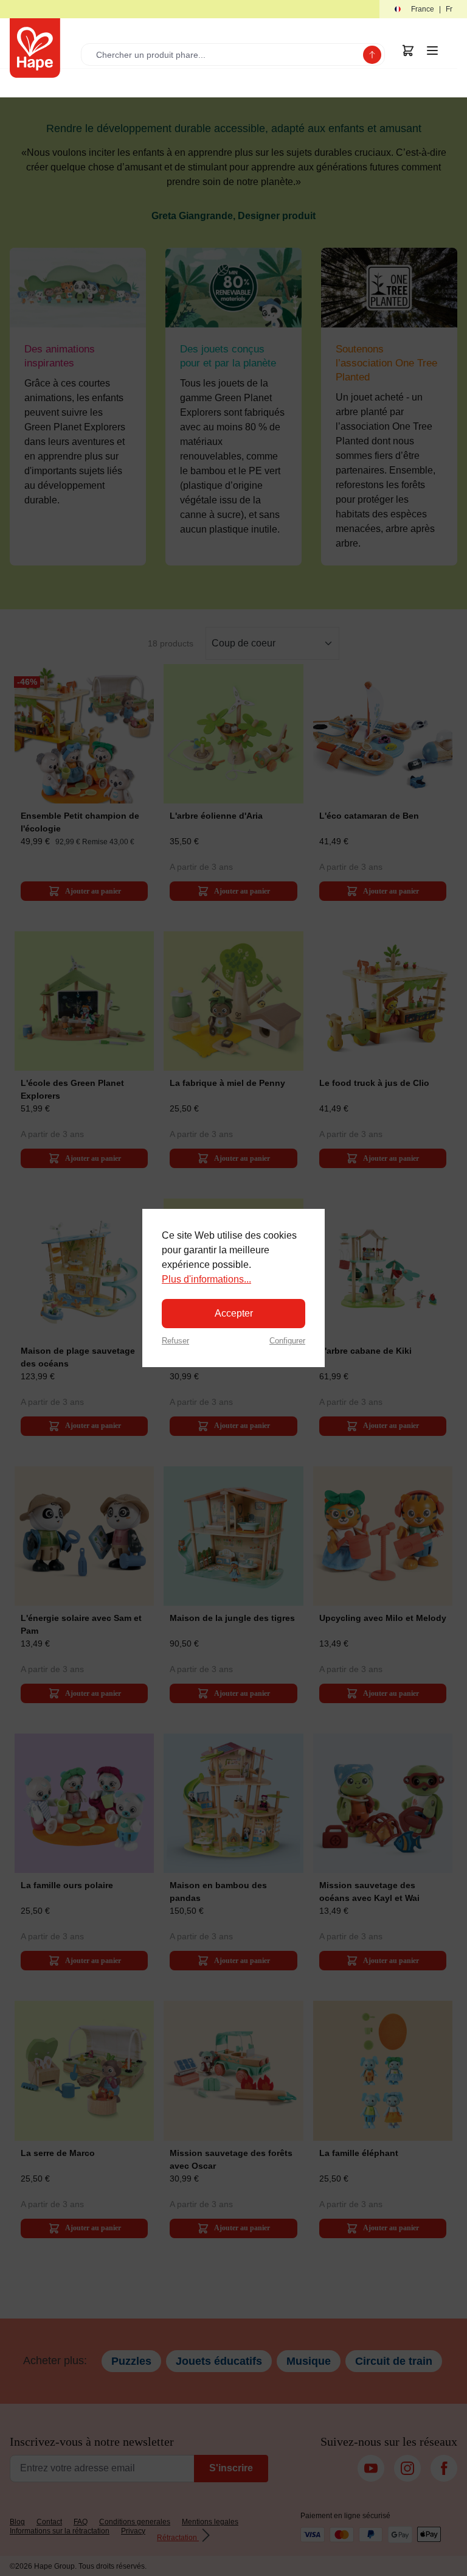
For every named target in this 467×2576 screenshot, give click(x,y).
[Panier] (408, 51)
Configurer (287, 1341)
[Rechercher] (372, 55)
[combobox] (225, 54)
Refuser (175, 1341)
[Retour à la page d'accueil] (35, 48)
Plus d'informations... (206, 1279)
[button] (423, 9)
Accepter (234, 1313)
